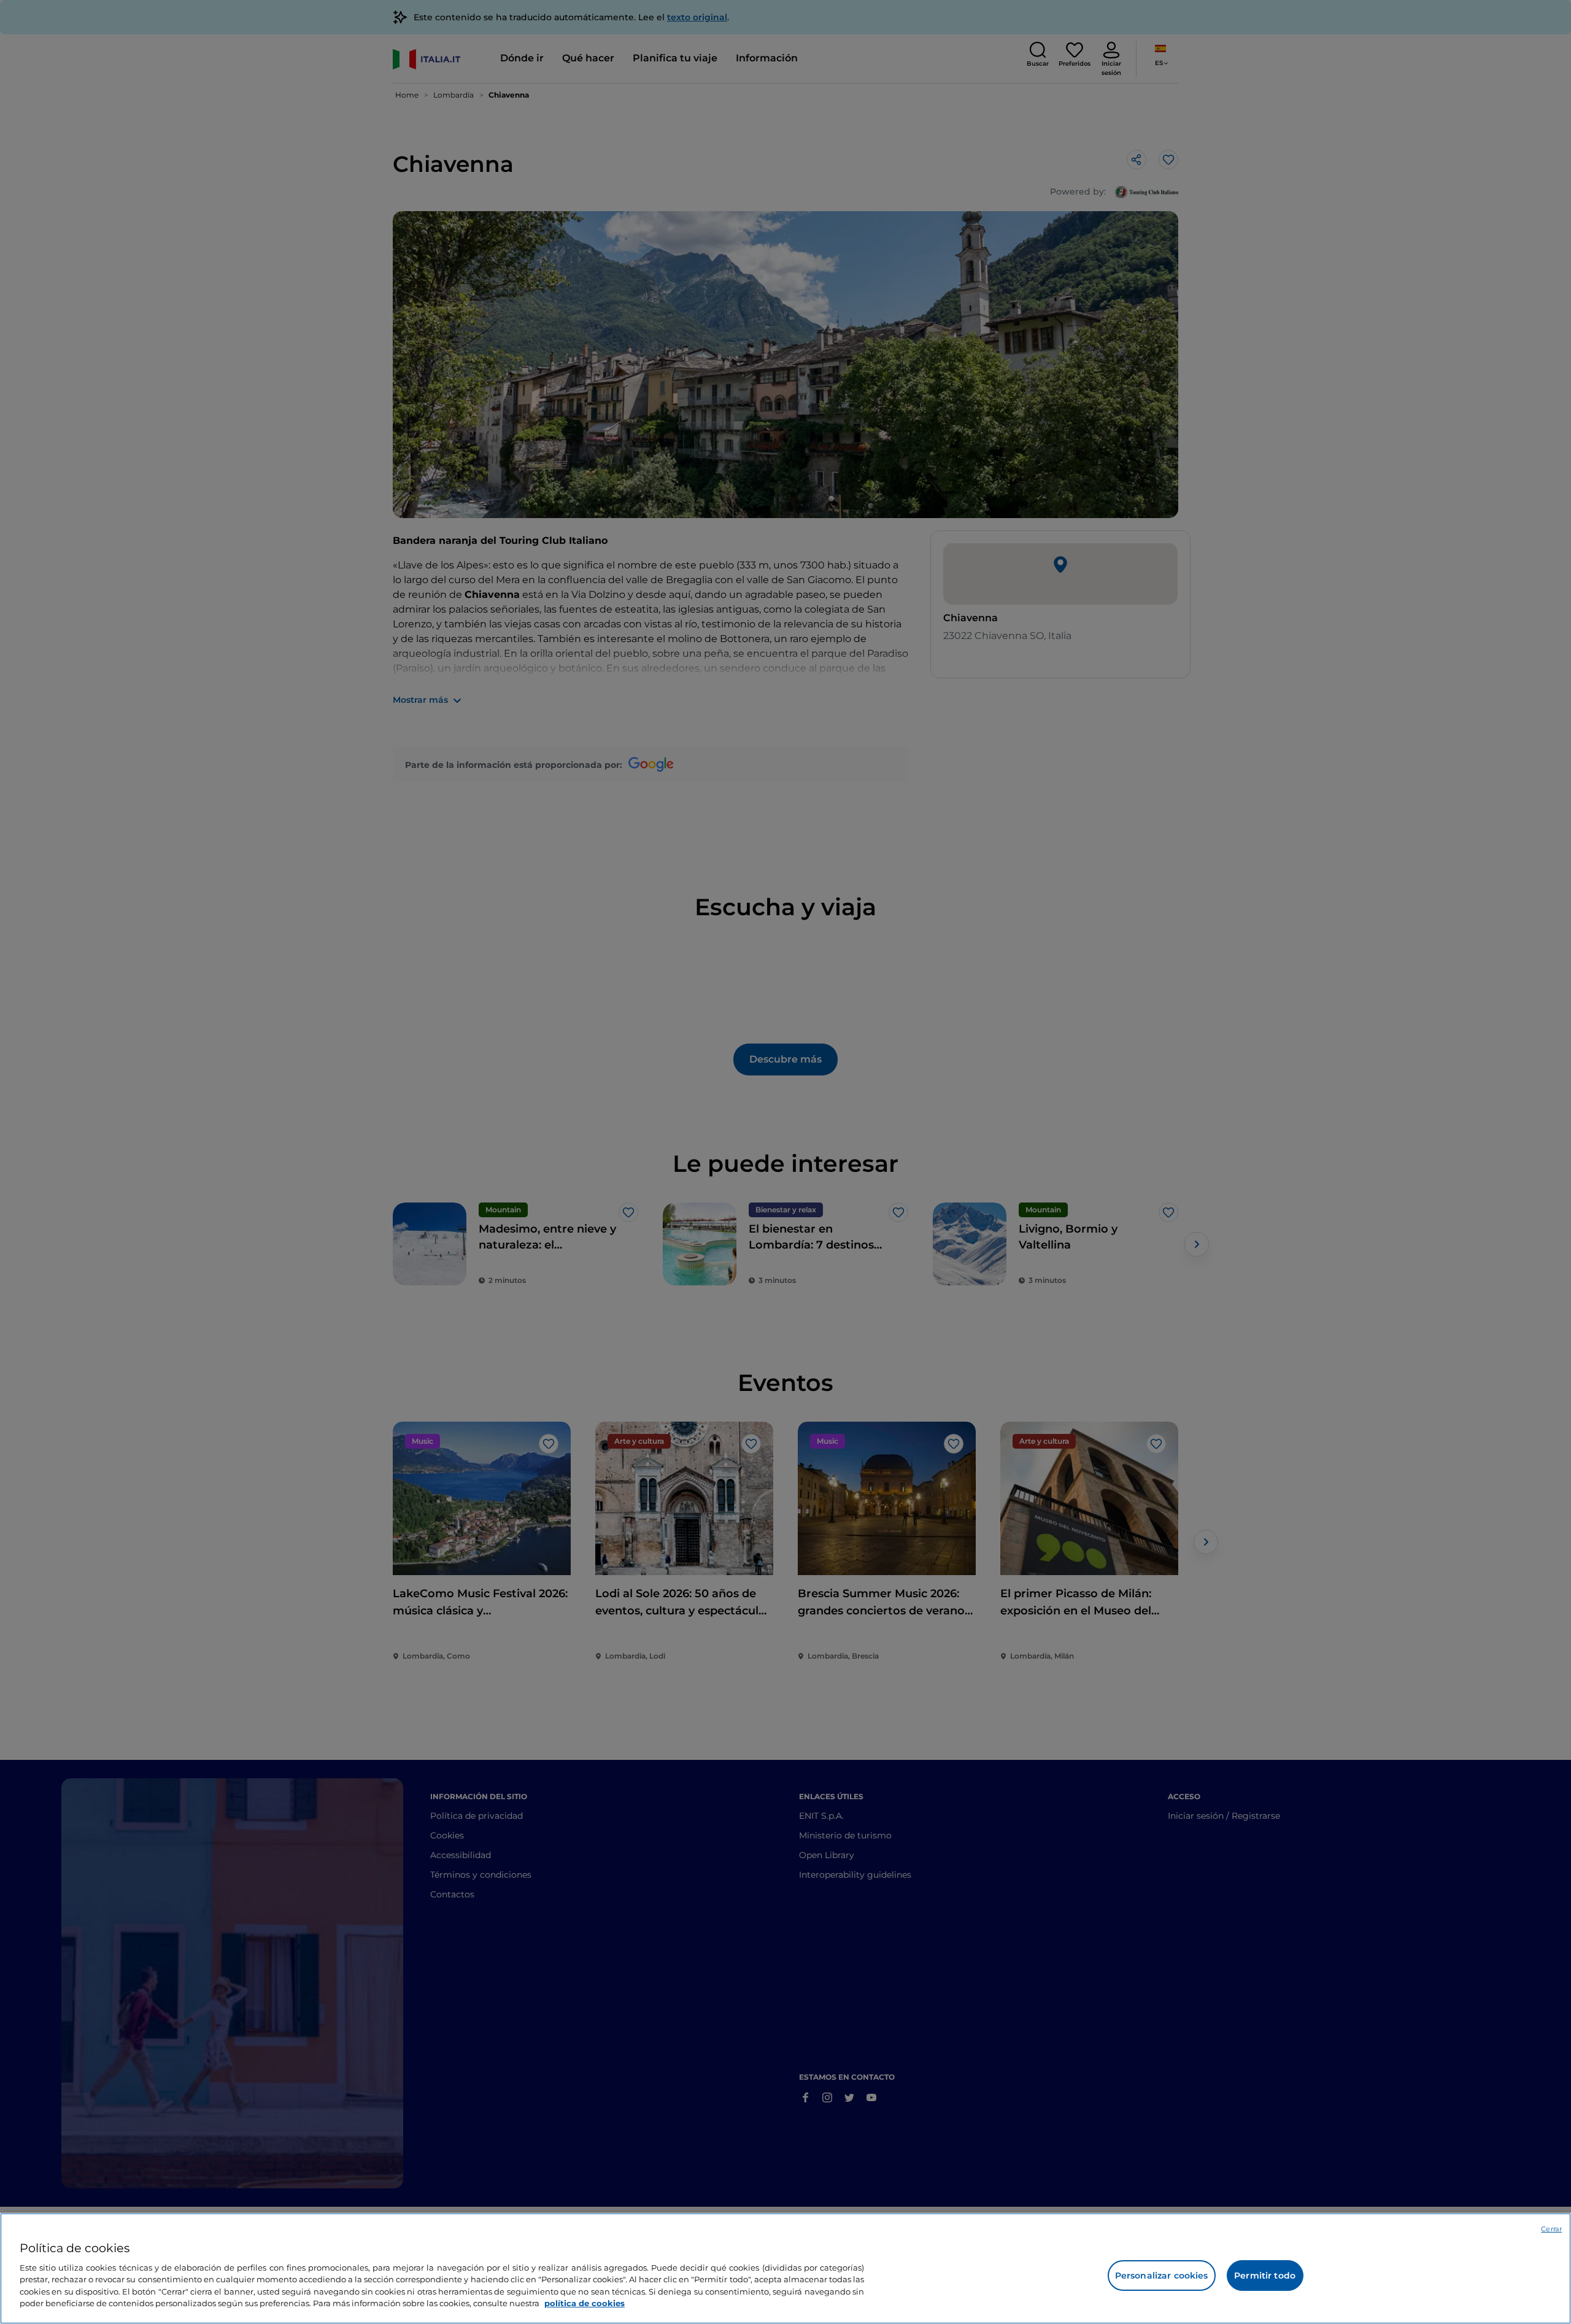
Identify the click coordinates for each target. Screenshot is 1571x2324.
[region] (785, 2268)
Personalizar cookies (1162, 2276)
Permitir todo (1265, 2276)
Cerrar (1551, 2229)
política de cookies (585, 2303)
